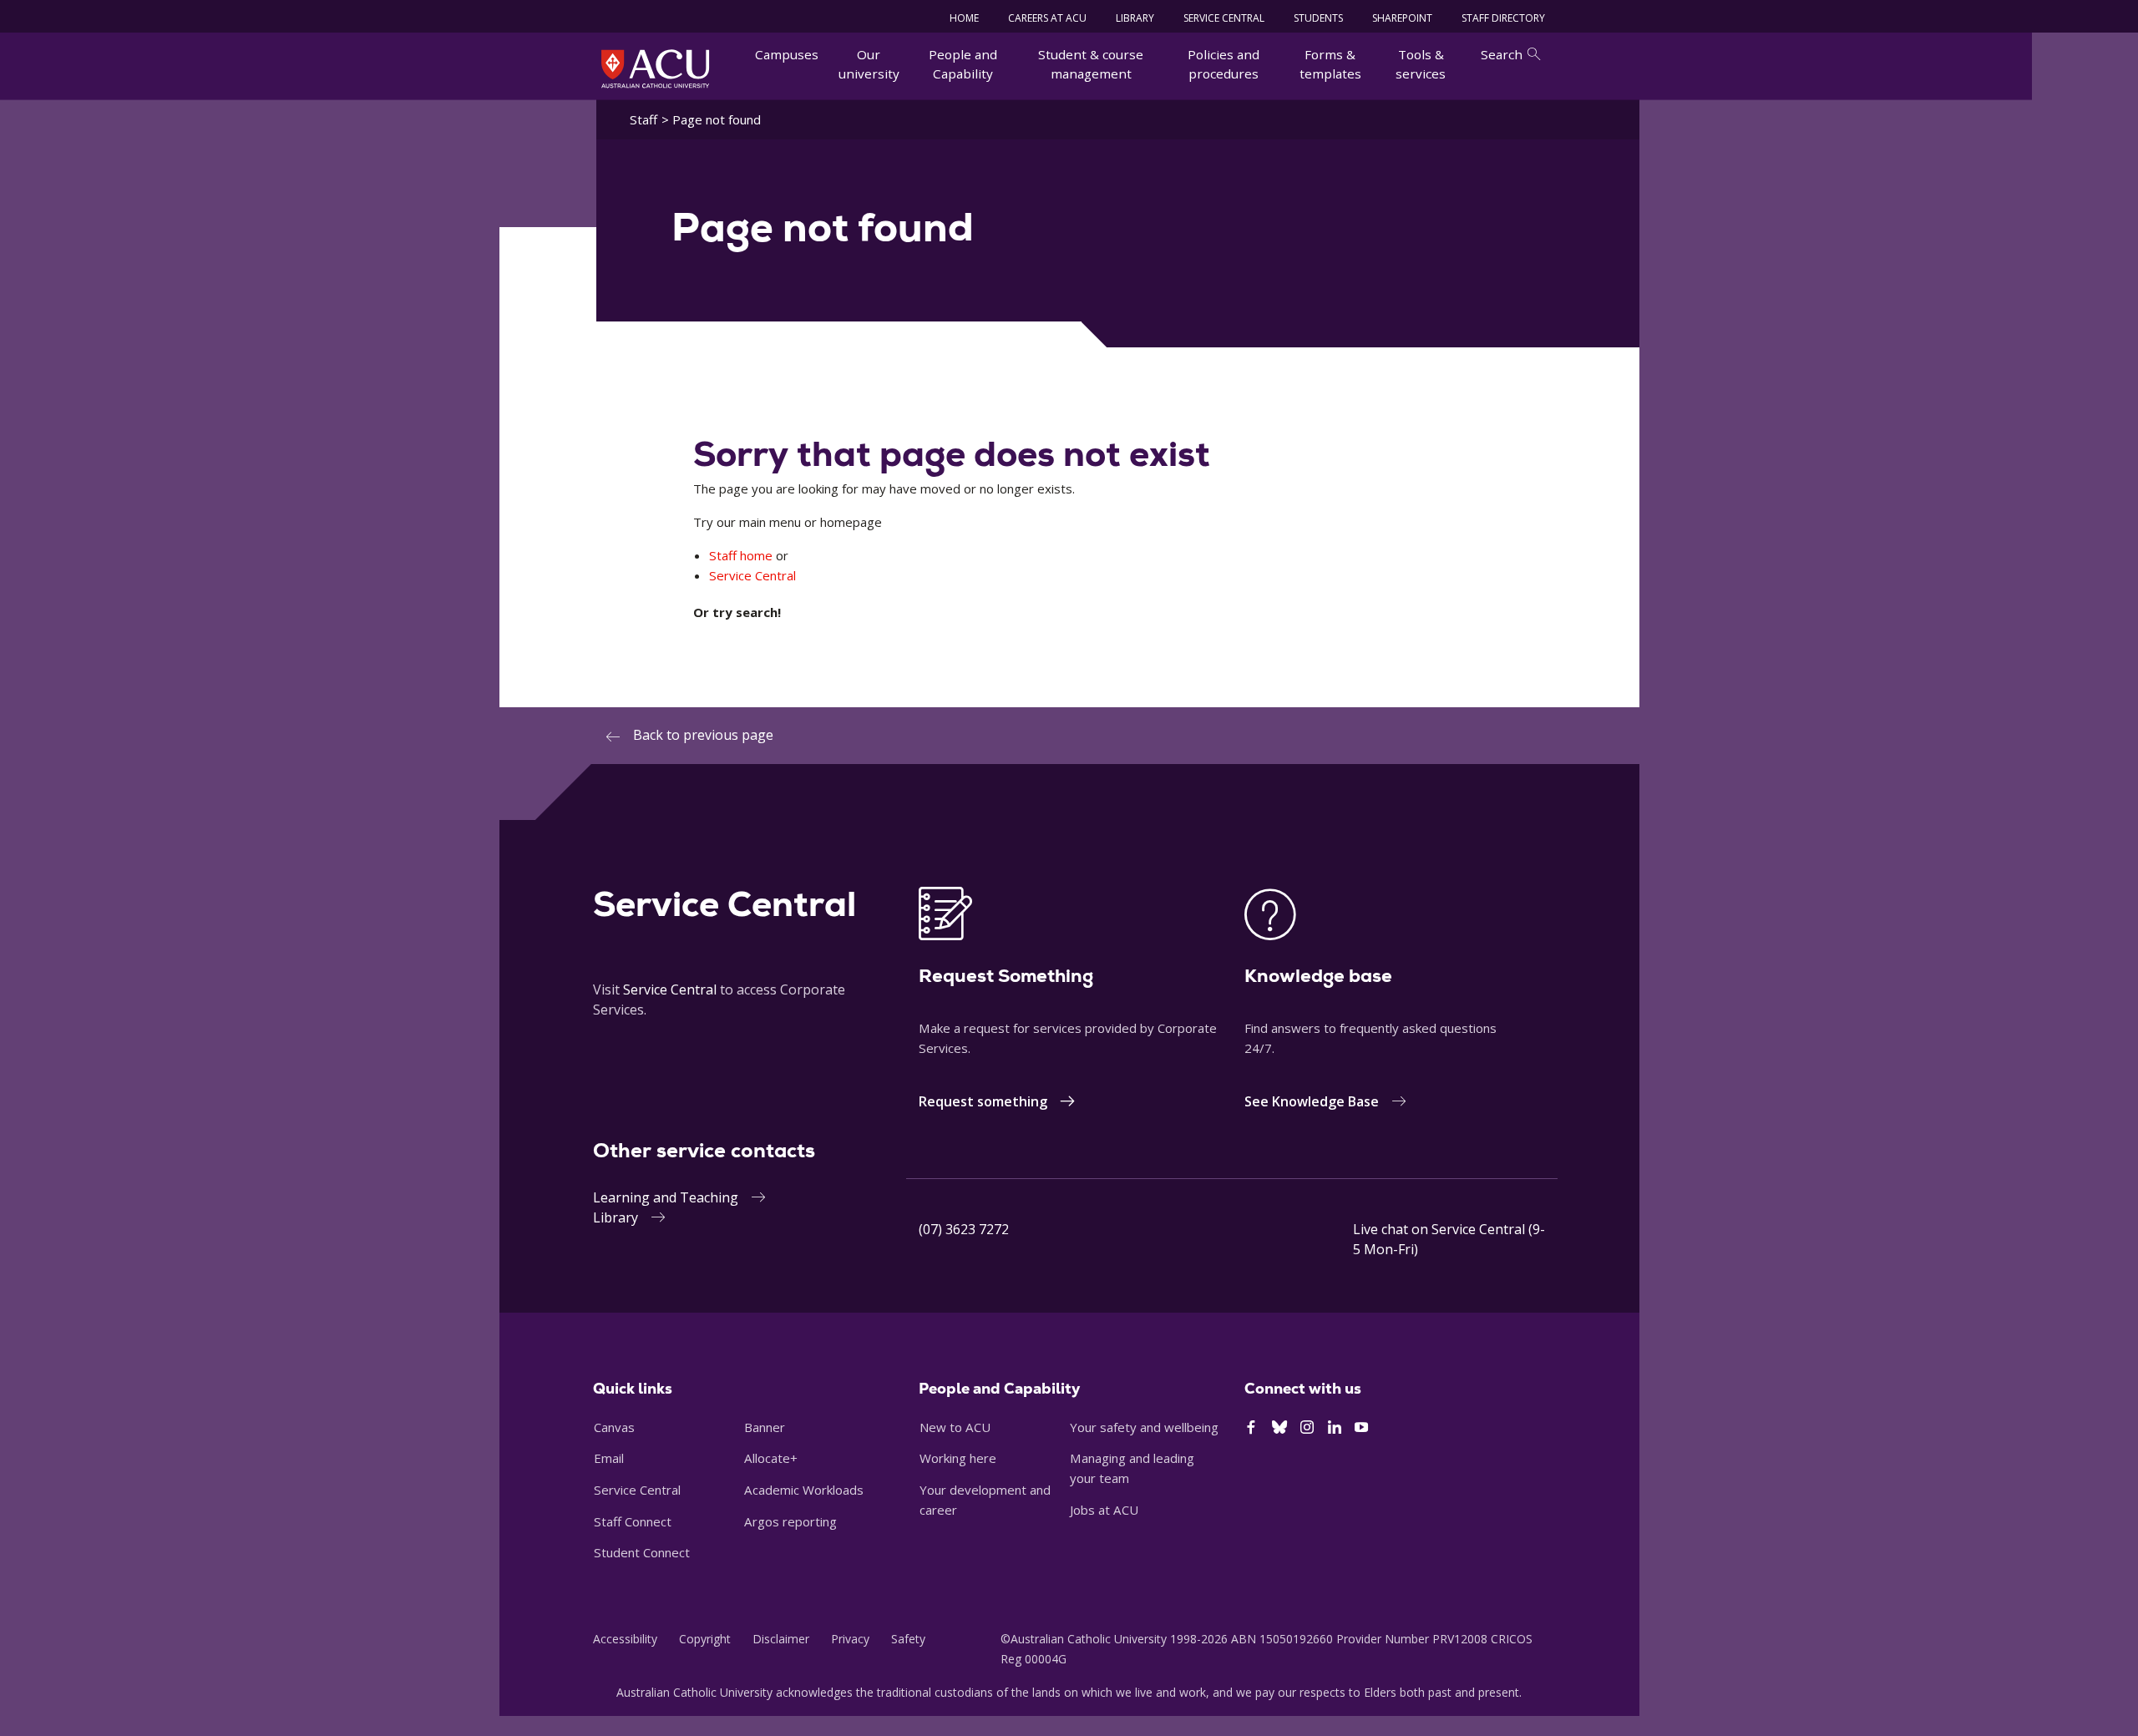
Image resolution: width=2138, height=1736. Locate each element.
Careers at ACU (1047, 18)
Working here (958, 1458)
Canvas (614, 1427)
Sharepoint (1402, 18)
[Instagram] (1307, 1428)
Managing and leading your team (1132, 1468)
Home (964, 18)
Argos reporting (790, 1521)
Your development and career (985, 1500)
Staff (643, 119)
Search (1502, 54)
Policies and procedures (1224, 64)
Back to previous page (703, 735)
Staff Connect (633, 1521)
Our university (869, 64)
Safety (908, 1639)
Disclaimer (781, 1639)
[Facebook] (1251, 1428)
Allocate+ (771, 1458)
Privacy (850, 1639)
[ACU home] (655, 68)
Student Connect (642, 1552)
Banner (765, 1427)
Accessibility (625, 1639)
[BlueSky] (1279, 1428)
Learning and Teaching (666, 1197)
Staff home (741, 555)
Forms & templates (1330, 64)
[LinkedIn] (1335, 1428)
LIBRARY (1135, 18)
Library (616, 1217)
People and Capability (963, 64)
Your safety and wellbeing (1144, 1427)
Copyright (705, 1639)
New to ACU (955, 1427)
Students (1318, 18)
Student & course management (1091, 64)
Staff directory (1503, 18)
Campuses (787, 54)
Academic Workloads (804, 1490)
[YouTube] (1361, 1428)
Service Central (1224, 18)
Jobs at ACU (1104, 1510)
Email (609, 1458)
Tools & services (1421, 64)
